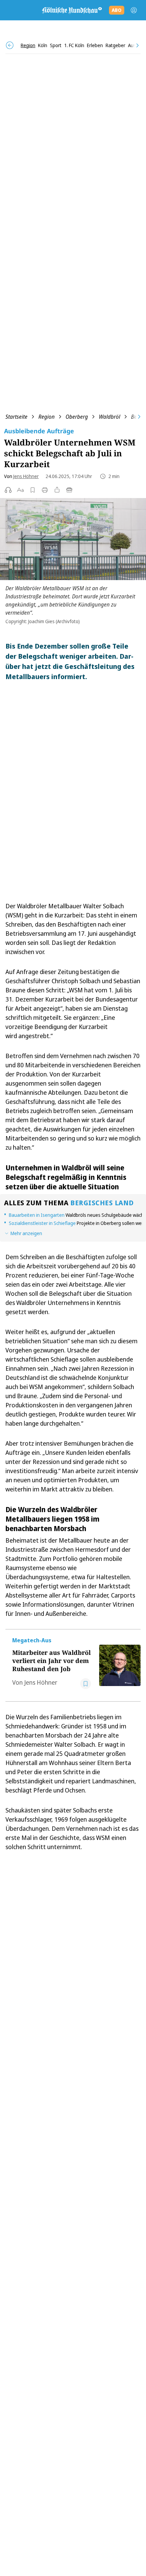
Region (47, 417)
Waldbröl (109, 417)
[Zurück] (10, 45)
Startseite (16, 417)
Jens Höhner (26, 476)
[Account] (134, 10)
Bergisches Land (102, 1203)
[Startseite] (72, 10)
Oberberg (77, 417)
